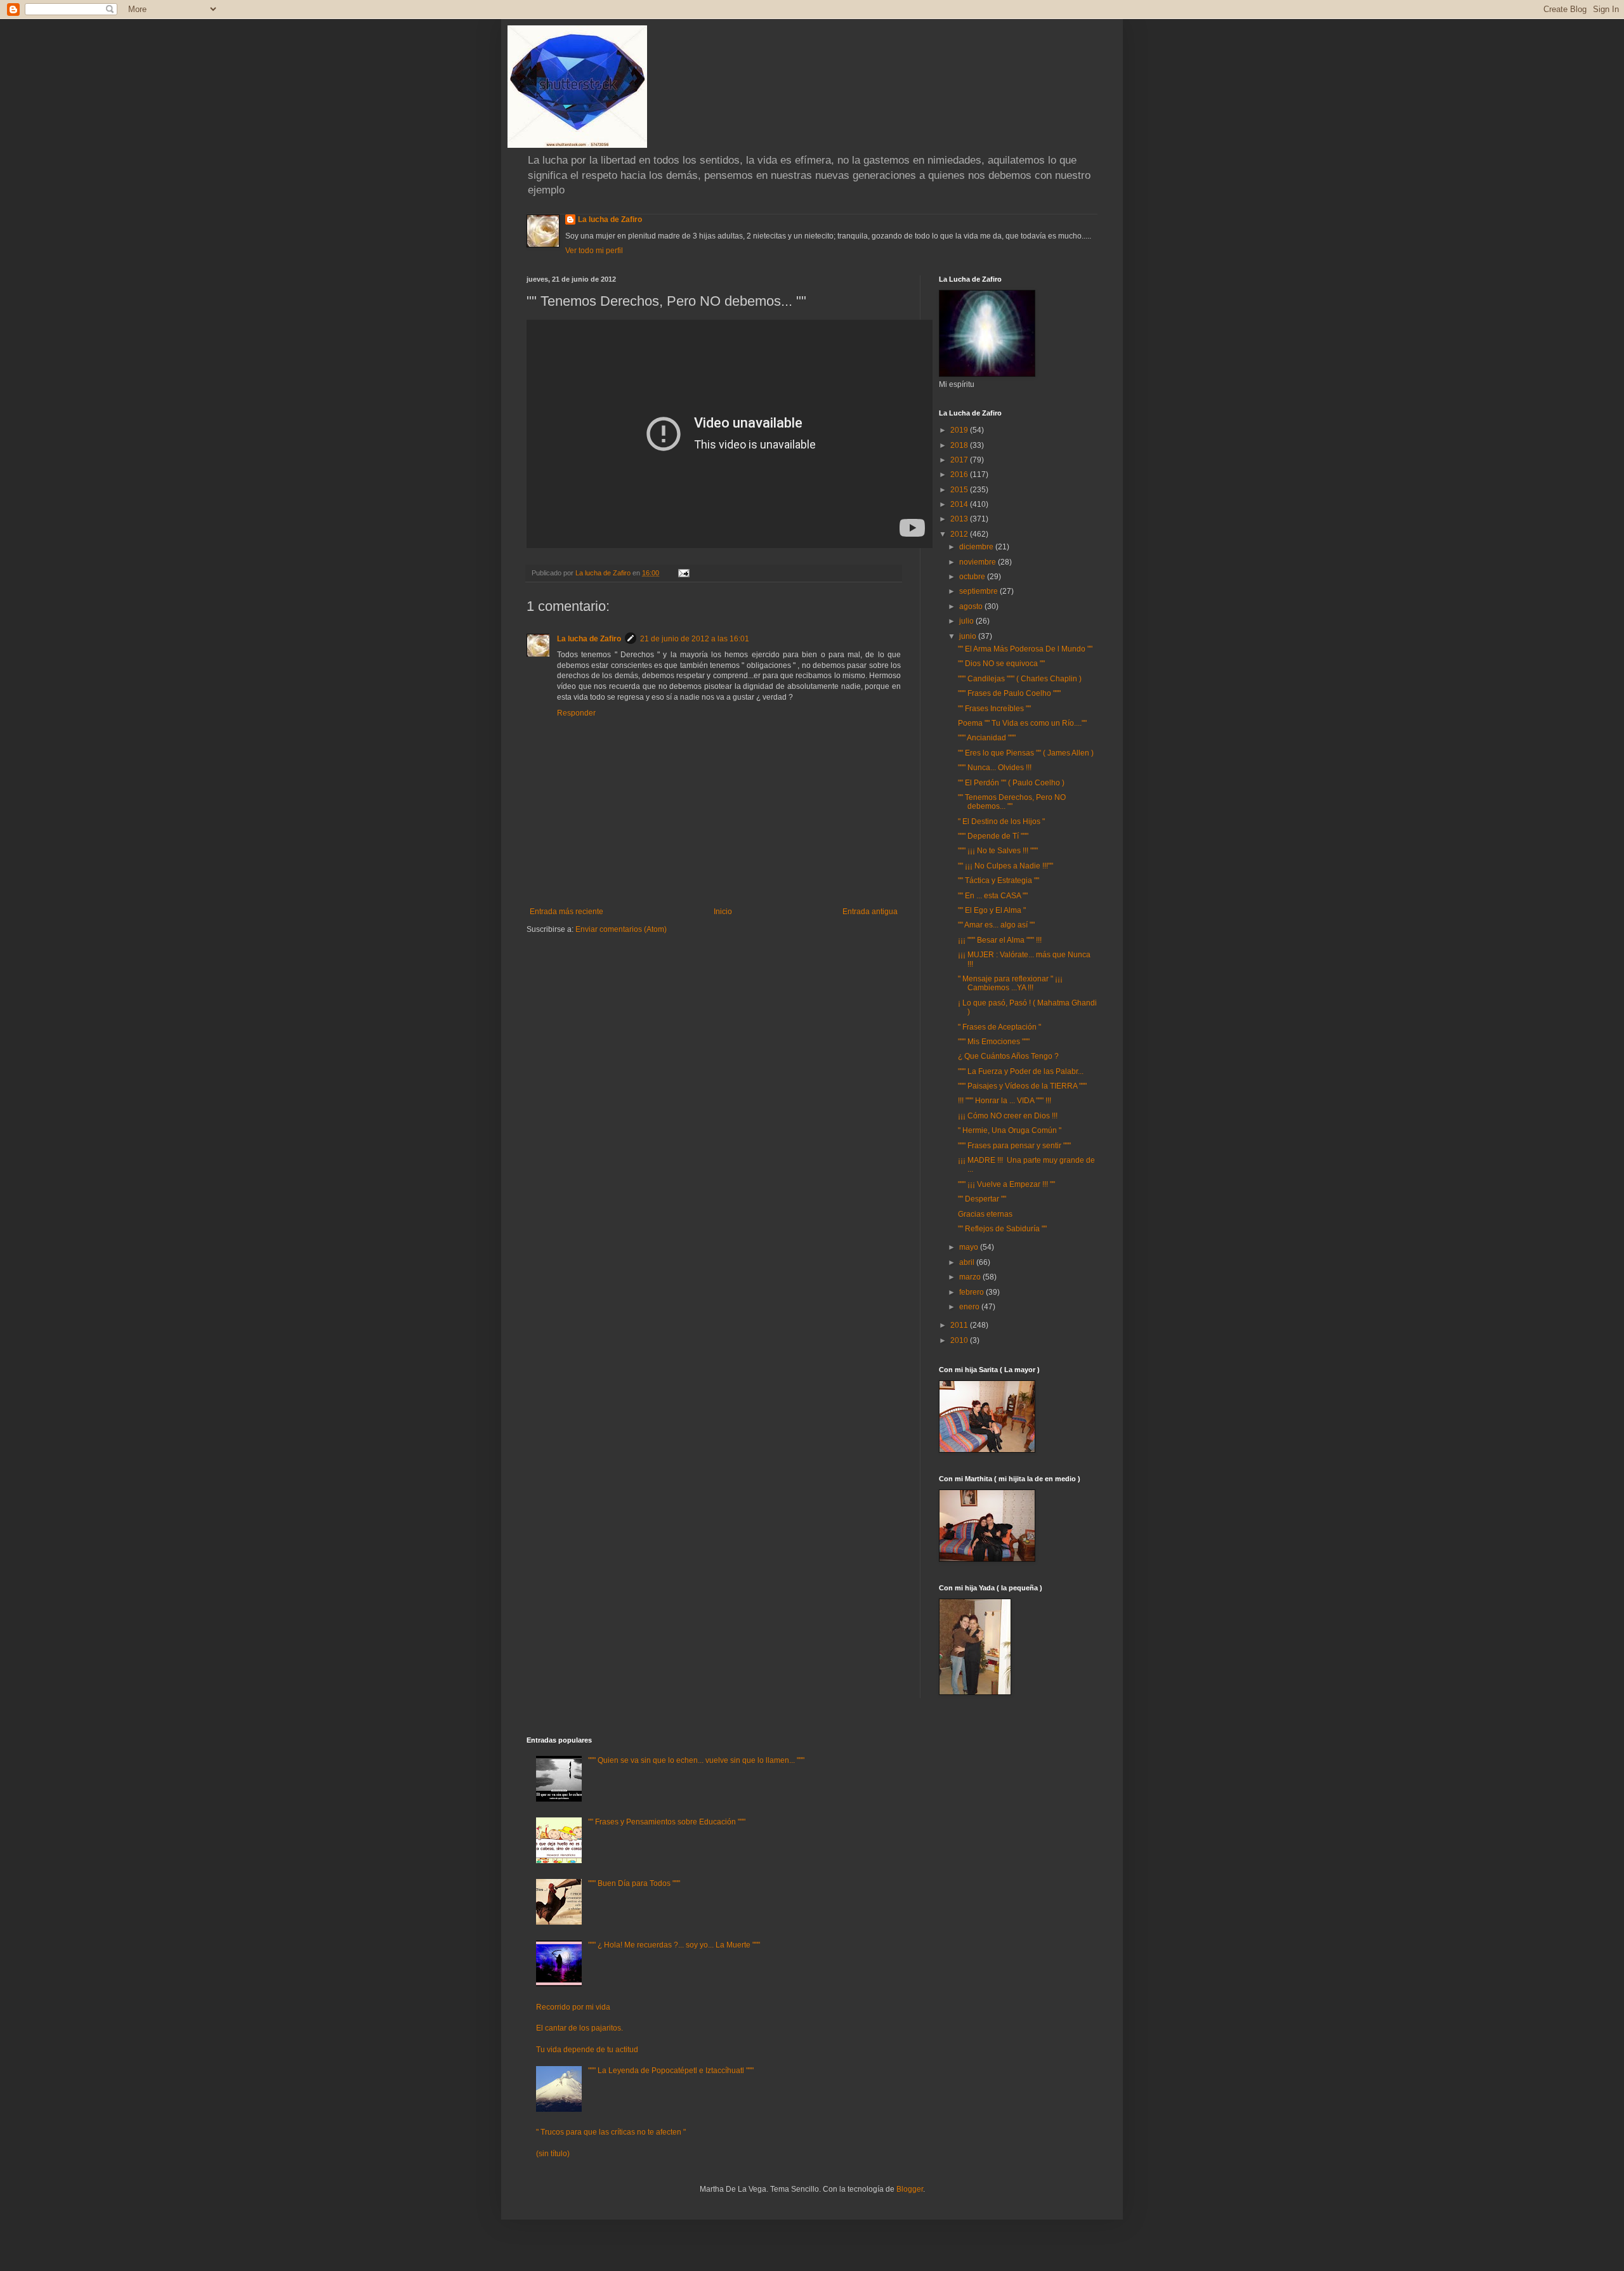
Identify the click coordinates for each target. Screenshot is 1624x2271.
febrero (972, 1292)
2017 (960, 460)
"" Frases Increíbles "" (994, 709)
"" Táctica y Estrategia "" (999, 880)
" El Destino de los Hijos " (1001, 821)
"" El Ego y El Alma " (992, 910)
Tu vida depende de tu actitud (587, 2050)
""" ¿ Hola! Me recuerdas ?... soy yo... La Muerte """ (674, 1945)
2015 (960, 490)
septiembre (979, 591)
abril (968, 1262)
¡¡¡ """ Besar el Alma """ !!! (1000, 940)
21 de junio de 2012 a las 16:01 (695, 639)
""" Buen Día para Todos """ (634, 1883)
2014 (960, 504)
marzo (971, 1277)
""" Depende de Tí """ (993, 836)
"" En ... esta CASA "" (993, 896)
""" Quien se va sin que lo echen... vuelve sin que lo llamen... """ (696, 1760)
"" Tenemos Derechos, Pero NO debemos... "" (1012, 802)
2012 (960, 534)
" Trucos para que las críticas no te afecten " (611, 2132)
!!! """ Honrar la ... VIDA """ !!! (1005, 1101)
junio (969, 636)
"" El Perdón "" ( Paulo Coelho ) (1011, 783)
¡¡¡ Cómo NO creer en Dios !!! (1008, 1116)
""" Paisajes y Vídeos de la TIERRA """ (1022, 1086)
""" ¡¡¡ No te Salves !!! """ (998, 851)
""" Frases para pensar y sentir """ (1014, 1146)
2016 (960, 474)
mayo (970, 1247)
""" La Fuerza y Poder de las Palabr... (1021, 1071)
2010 (960, 1340)
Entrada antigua (870, 912)
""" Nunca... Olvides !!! (995, 768)
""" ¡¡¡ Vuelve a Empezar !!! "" (1006, 1184)
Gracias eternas (985, 1214)
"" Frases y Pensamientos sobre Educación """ (667, 1822)
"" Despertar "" (982, 1199)
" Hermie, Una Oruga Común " (1010, 1130)
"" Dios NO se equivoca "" (1001, 664)
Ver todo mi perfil (594, 251)
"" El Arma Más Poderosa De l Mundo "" (1025, 649)
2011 (960, 1325)
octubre (973, 577)
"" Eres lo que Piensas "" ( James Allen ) (1026, 753)
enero (970, 1307)
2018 (960, 445)
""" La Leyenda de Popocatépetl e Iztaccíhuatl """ (671, 2071)
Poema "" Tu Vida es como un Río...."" (1022, 723)
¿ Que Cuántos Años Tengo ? (1008, 1056)
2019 (960, 430)
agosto (972, 606)
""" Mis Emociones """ (994, 1042)
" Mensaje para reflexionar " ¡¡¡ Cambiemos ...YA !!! (1010, 983)
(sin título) (553, 2154)
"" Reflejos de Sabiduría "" (1002, 1229)
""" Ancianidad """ (987, 738)
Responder (576, 713)
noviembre (979, 562)
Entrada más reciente (566, 912)
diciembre (977, 547)
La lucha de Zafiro (610, 219)
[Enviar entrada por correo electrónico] (683, 573)
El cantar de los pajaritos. (580, 2028)
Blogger (910, 2189)
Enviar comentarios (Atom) (621, 929)
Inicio (723, 912)
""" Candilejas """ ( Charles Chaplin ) (1020, 679)
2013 (960, 519)
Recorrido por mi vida (573, 2007)
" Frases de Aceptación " (999, 1027)
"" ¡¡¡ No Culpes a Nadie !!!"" (1005, 866)
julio (967, 621)
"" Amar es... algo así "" (996, 925)
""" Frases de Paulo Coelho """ (1009, 693)
